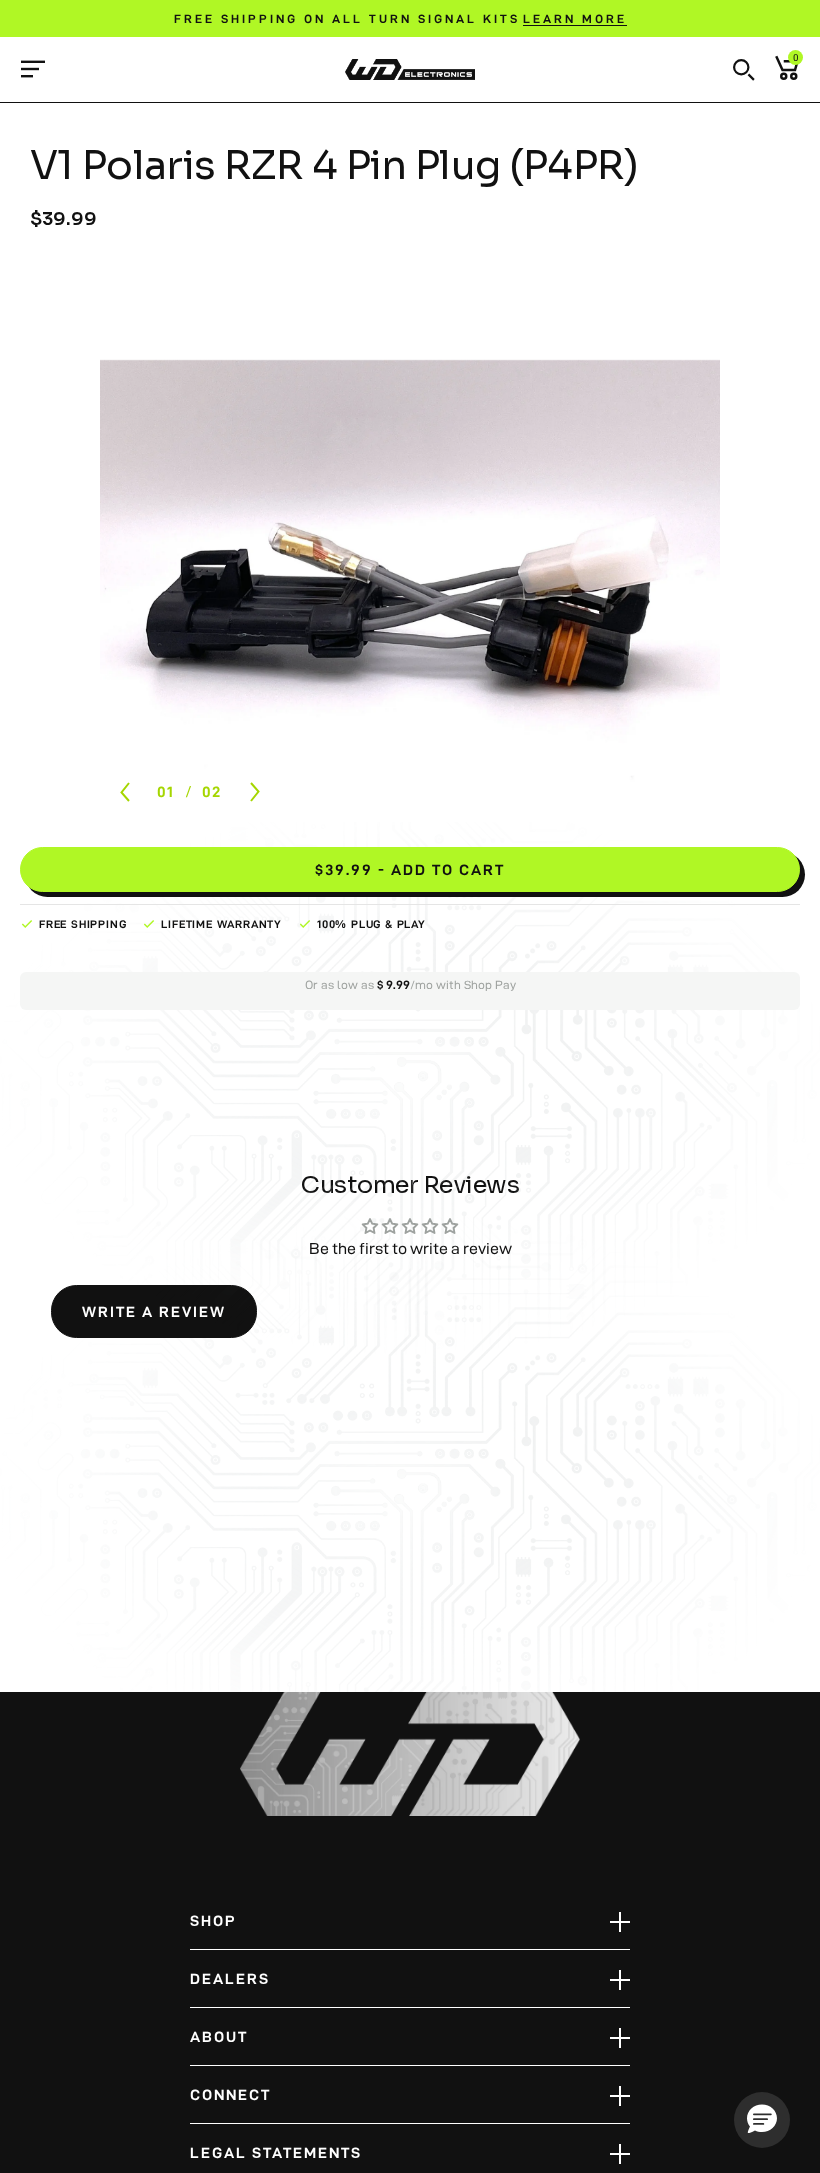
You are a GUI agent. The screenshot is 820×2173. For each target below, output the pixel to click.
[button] (744, 70)
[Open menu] (32, 68)
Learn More (575, 18)
